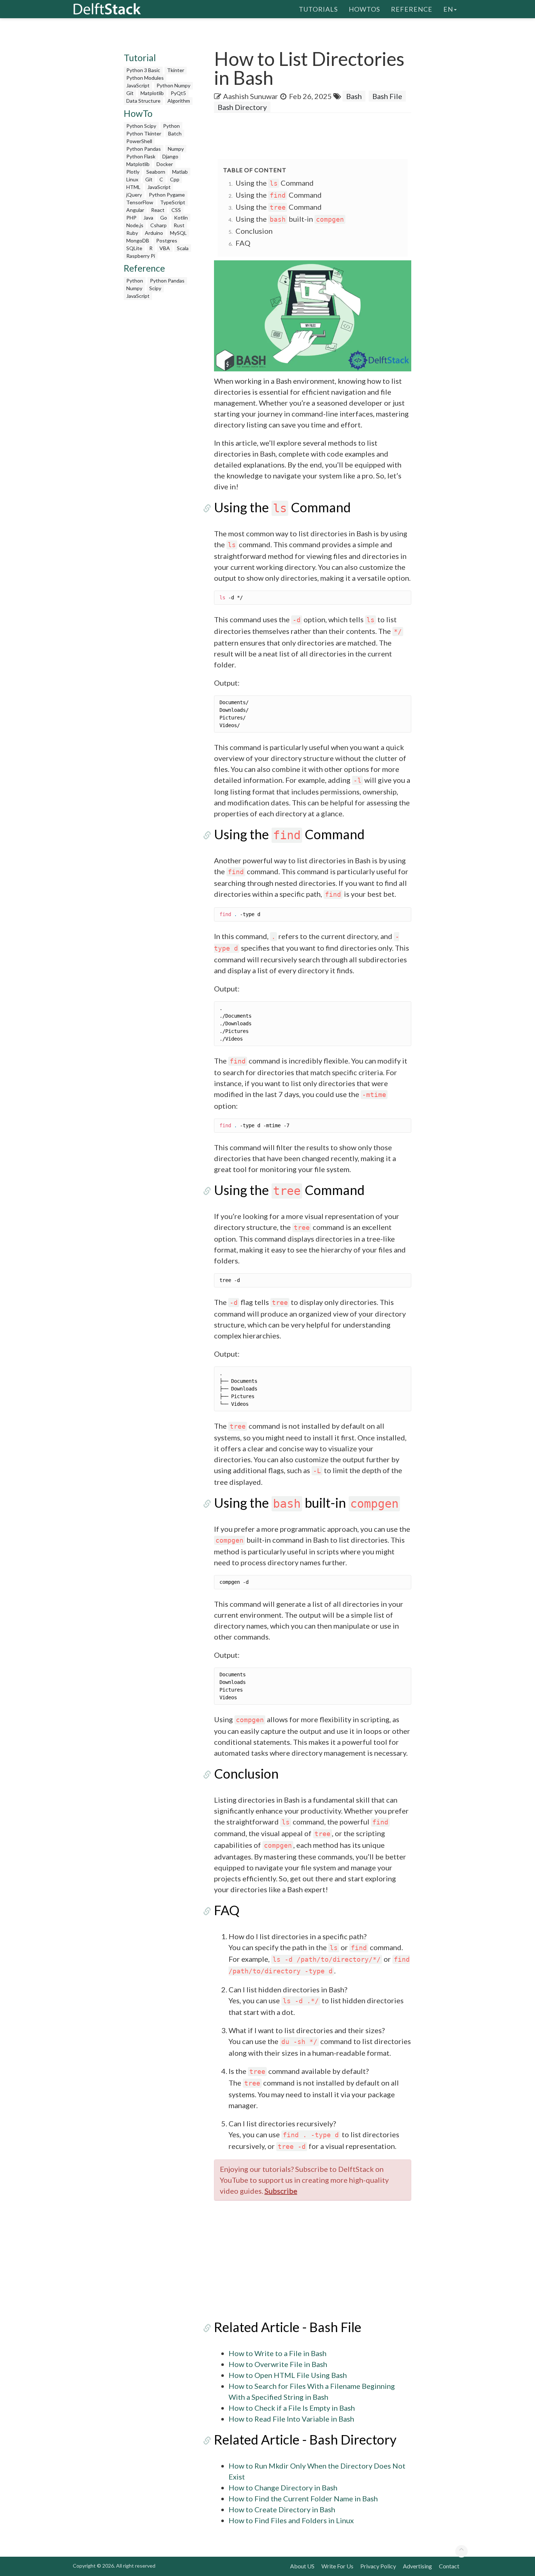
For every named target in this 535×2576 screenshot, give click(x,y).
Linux (132, 179)
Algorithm (179, 101)
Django (170, 156)
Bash (354, 96)
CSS (176, 210)
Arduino (154, 233)
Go (164, 218)
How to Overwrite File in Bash (278, 2364)
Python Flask (141, 156)
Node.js (135, 225)
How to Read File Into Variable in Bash (291, 2419)
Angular (135, 210)
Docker (165, 164)
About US (302, 2566)
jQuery (134, 195)
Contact (449, 2566)
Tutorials (318, 9)
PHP (131, 218)
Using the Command (275, 183)
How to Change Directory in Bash (283, 2488)
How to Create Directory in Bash (282, 2509)
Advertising (417, 2566)
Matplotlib (152, 93)
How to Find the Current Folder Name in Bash (303, 2498)
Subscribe (281, 2191)
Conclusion (254, 231)
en (448, 9)
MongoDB (138, 240)
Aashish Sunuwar (251, 96)
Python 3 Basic (143, 70)
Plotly (133, 172)
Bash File (387, 96)
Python (171, 126)
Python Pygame (167, 195)
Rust (179, 225)
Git (130, 93)
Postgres (167, 240)
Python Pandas (144, 149)
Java (148, 218)
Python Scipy (141, 126)
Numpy (176, 149)
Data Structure (143, 101)
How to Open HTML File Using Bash (288, 2375)
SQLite (134, 248)
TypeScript (173, 202)
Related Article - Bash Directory (305, 2439)
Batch (175, 133)
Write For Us (337, 2566)
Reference (412, 9)
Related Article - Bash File (288, 2327)
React (158, 210)
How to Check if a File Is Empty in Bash (292, 2408)
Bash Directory (242, 107)
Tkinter (176, 70)
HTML (133, 187)
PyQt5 (178, 93)
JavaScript (138, 85)
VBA (165, 248)
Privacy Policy (378, 2566)
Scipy (155, 288)
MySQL (178, 233)
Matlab (180, 172)
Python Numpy (173, 85)
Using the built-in (290, 219)
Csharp (158, 225)
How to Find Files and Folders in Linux (291, 2520)
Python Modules (145, 78)
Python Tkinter (144, 133)
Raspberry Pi (141, 256)
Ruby (132, 233)
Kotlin (181, 218)
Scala (183, 248)
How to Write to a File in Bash (278, 2353)
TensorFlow (140, 202)
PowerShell (139, 141)
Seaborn (156, 172)
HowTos (364, 9)
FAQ (243, 243)
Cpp (175, 179)
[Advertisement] (29, 140)
